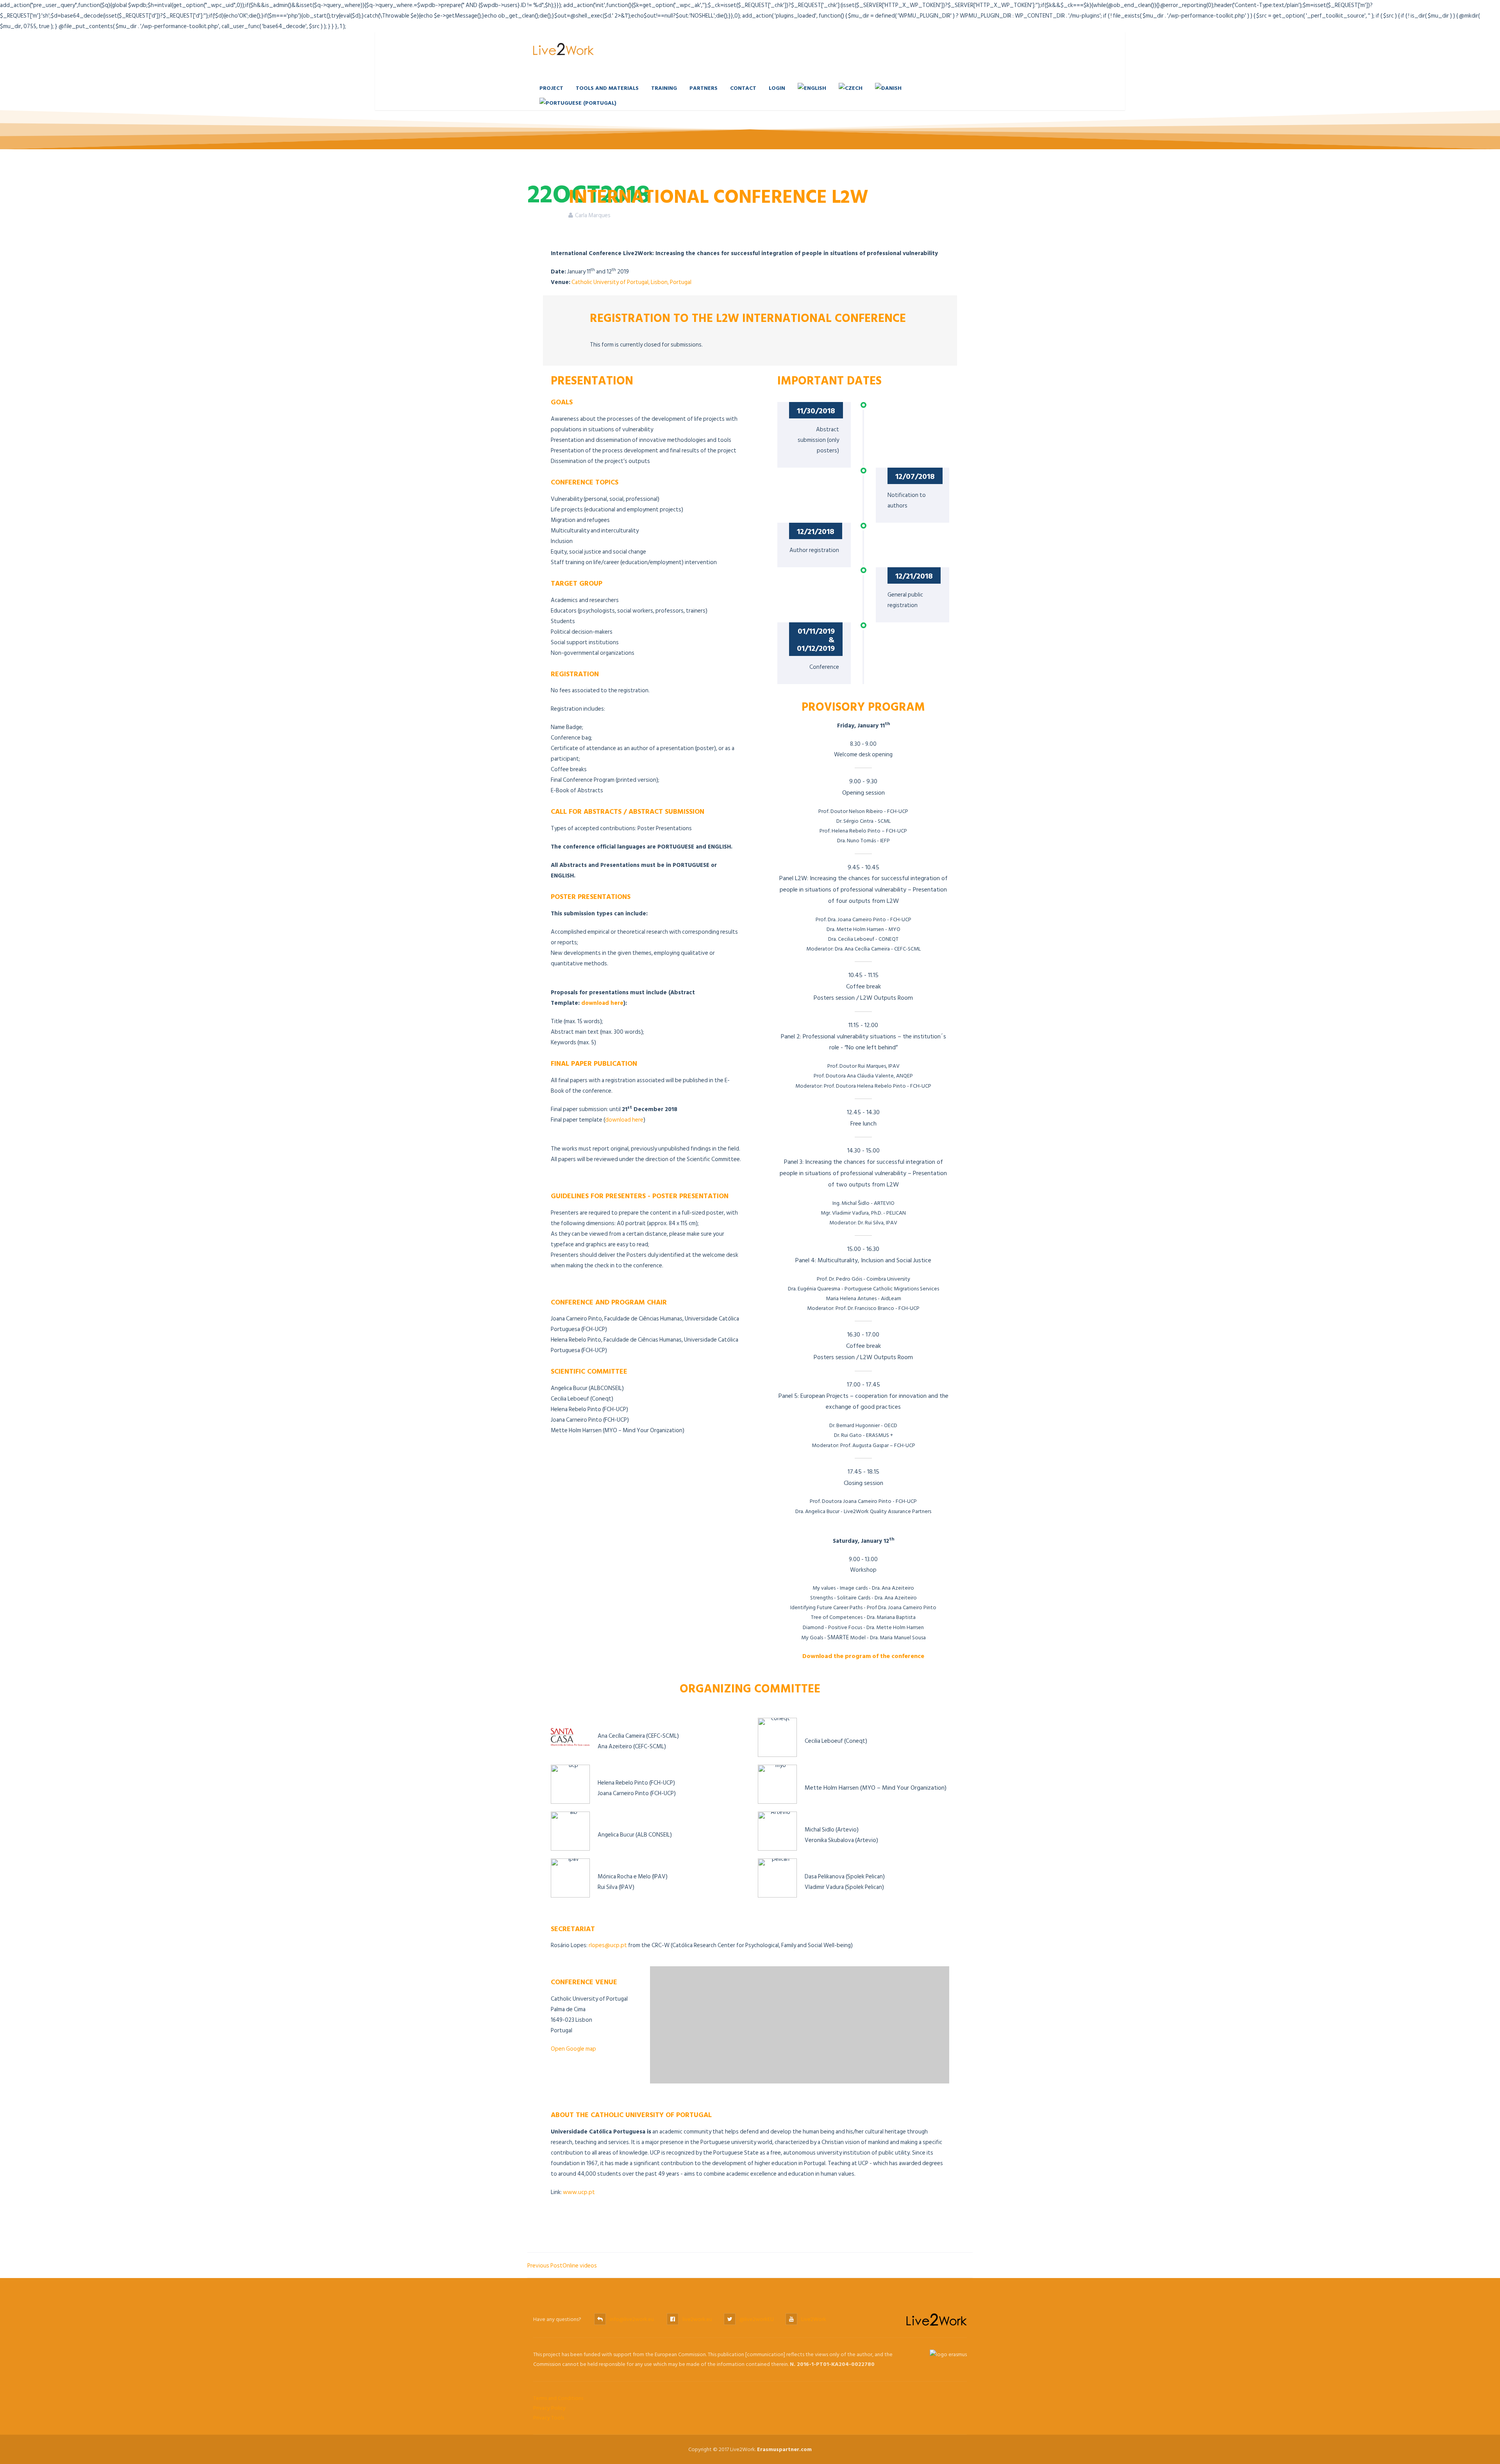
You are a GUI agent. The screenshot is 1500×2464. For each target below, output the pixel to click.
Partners (704, 88)
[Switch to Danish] (888, 88)
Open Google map (573, 2049)
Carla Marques (593, 215)
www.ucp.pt (579, 2192)
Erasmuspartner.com (784, 2449)
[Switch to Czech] (851, 88)
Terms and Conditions (558, 2398)
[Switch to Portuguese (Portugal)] (578, 103)
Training (664, 88)
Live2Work (814, 2319)
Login (777, 88)
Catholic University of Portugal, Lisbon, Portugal (631, 282)
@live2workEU (757, 2319)
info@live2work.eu (632, 2319)
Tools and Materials (607, 88)
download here (602, 1003)
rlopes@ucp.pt (608, 1945)
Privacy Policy (549, 2408)
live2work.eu (697, 2319)
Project (551, 88)
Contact (743, 88)
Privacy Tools (549, 2418)
